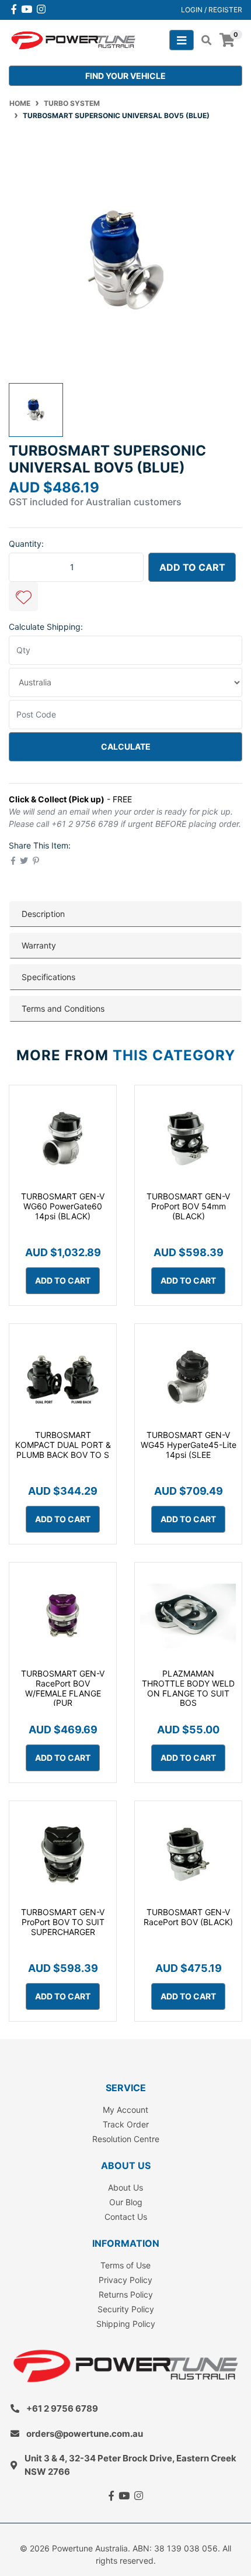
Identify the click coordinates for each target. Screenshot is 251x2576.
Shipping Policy (126, 2324)
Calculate (126, 746)
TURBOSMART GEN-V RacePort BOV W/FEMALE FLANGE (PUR (63, 1688)
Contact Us (126, 2217)
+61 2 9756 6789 (62, 2408)
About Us (125, 2187)
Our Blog (126, 2202)
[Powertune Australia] (73, 39)
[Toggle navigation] (182, 40)
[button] (23, 596)
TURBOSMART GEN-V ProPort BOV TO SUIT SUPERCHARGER (63, 1922)
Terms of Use (125, 2265)
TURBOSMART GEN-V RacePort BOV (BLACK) (188, 1917)
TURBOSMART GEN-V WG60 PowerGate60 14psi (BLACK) (63, 1206)
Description (43, 914)
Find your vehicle (125, 76)
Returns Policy (126, 2294)
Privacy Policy (125, 2280)
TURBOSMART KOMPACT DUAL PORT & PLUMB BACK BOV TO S (63, 1445)
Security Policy (126, 2309)
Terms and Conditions (63, 1008)
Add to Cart (192, 567)
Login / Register (212, 10)
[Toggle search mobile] (203, 40)
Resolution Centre (126, 2139)
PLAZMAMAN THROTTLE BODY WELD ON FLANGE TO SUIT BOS (188, 1688)
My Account (125, 2110)
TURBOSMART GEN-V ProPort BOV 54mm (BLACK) (188, 1206)
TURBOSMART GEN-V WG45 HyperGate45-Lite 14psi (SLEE (189, 1445)
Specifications (48, 977)
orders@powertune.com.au (85, 2434)
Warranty (39, 945)
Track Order (126, 2124)
